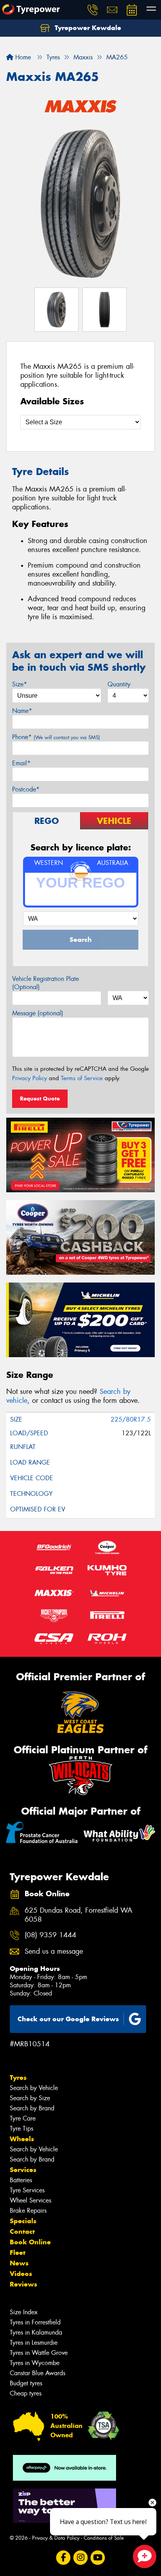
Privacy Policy (30, 1078)
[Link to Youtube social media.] (98, 2557)
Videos (21, 2274)
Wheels (22, 2139)
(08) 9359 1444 (50, 1935)
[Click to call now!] (93, 10)
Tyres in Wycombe (35, 2363)
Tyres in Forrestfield (35, 2322)
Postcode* (26, 789)
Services (23, 2170)
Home (22, 57)
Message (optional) (38, 1013)
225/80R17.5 (131, 1419)
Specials (23, 2221)
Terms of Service (82, 1078)
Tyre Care (23, 2118)
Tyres (18, 2078)
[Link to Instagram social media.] (81, 2557)
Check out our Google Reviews (68, 2019)
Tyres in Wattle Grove (39, 2353)
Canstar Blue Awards (38, 2373)
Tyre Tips (21, 2129)
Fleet (18, 2253)
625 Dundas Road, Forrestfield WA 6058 (79, 1915)
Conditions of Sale (104, 2538)
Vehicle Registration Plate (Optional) (46, 983)
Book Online (30, 2242)
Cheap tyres (26, 2393)
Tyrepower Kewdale (87, 28)
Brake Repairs (28, 2211)
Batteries (21, 2180)
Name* (22, 711)
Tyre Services (27, 2190)
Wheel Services (30, 2200)
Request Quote (40, 1099)
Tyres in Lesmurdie (34, 2343)
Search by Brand (32, 2108)
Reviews (23, 2284)
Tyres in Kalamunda (36, 2332)
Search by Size (30, 2098)
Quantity (119, 684)
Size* (20, 684)
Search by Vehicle (34, 2088)
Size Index (24, 2312)
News (19, 2263)
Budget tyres (26, 2383)
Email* (21, 763)
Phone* (56, 737)
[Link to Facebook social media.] (64, 2557)
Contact (22, 2231)
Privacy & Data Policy (56, 2538)
